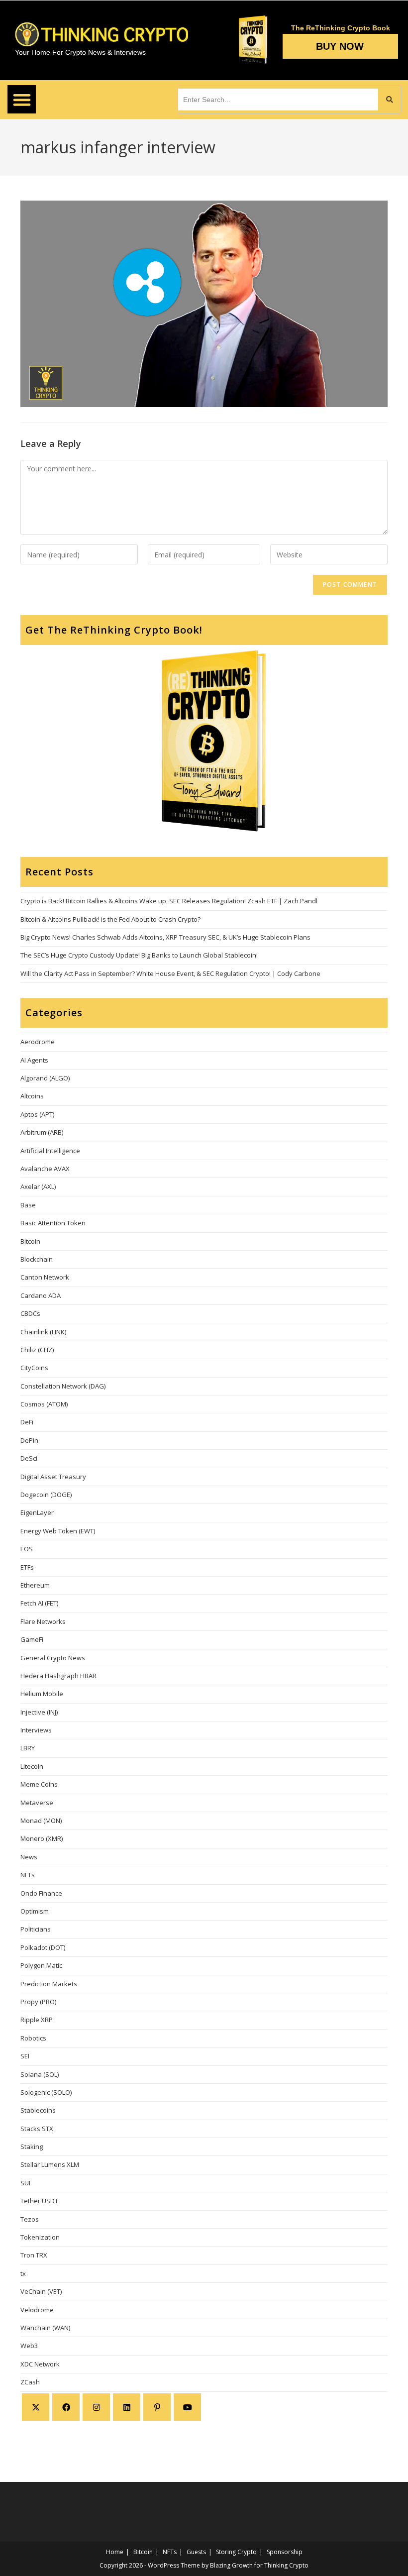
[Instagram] (96, 2407)
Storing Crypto (236, 2552)
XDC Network (40, 2364)
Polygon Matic (41, 1965)
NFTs (28, 1875)
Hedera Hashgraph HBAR (58, 1676)
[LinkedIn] (127, 2407)
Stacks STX (37, 2129)
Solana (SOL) (40, 2074)
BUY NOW (340, 46)
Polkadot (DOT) (43, 1947)
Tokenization (40, 2237)
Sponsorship (285, 2552)
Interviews (36, 1730)
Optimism (35, 1911)
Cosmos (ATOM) (44, 1404)
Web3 (29, 2346)
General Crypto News (53, 1658)
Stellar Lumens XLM (50, 2164)
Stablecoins (38, 2110)
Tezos (30, 2219)
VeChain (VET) (41, 2291)
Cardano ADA (41, 1295)
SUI (25, 2183)
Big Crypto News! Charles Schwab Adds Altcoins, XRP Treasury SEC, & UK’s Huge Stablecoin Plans (165, 937)
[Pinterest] (157, 2407)
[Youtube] (187, 2407)
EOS (27, 1549)
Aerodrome (38, 1042)
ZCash (30, 2382)
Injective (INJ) (39, 1712)
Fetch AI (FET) (39, 1603)
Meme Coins (39, 1784)
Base (28, 1205)
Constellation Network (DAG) (63, 1386)
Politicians (36, 1929)
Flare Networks (43, 1621)
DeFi (27, 1422)
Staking (32, 2147)
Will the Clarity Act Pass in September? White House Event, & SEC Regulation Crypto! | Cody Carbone (170, 973)
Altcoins (32, 1096)
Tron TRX (34, 2255)
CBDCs (30, 1313)
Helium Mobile (42, 1694)
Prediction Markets (49, 1984)
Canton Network (45, 1277)
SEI (25, 2056)
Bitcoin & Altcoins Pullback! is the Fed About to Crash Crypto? (110, 919)
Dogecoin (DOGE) (46, 1495)
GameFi (32, 1639)
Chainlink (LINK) (43, 1332)
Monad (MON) (41, 1821)
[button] (22, 99)
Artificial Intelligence (50, 1151)
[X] (36, 2407)
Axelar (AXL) (38, 1186)
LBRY (28, 1748)
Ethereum (35, 1585)
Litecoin (32, 1766)
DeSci (29, 1458)
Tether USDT (39, 2201)
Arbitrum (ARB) (42, 1132)
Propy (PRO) (38, 2002)
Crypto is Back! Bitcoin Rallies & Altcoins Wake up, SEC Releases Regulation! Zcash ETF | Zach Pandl (169, 901)
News (29, 1857)
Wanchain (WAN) (45, 2328)
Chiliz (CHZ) (37, 1350)
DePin (29, 1440)
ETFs (27, 1567)
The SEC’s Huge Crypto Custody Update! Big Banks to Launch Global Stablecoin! (139, 955)
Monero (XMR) (42, 1838)
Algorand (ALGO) (45, 1078)
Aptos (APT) (37, 1114)
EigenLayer (37, 1512)
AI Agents (34, 1060)
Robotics (33, 2038)
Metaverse (37, 1803)
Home (115, 2552)
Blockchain (37, 1259)
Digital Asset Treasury (53, 1477)
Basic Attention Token (53, 1223)
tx (23, 2273)
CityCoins (34, 1368)
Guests (196, 2552)
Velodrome (37, 2310)
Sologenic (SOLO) (46, 2092)
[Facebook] (66, 2407)
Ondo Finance (41, 1893)
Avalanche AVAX (45, 1169)
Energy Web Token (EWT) (58, 1531)
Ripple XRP (37, 2020)
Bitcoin (30, 1241)
